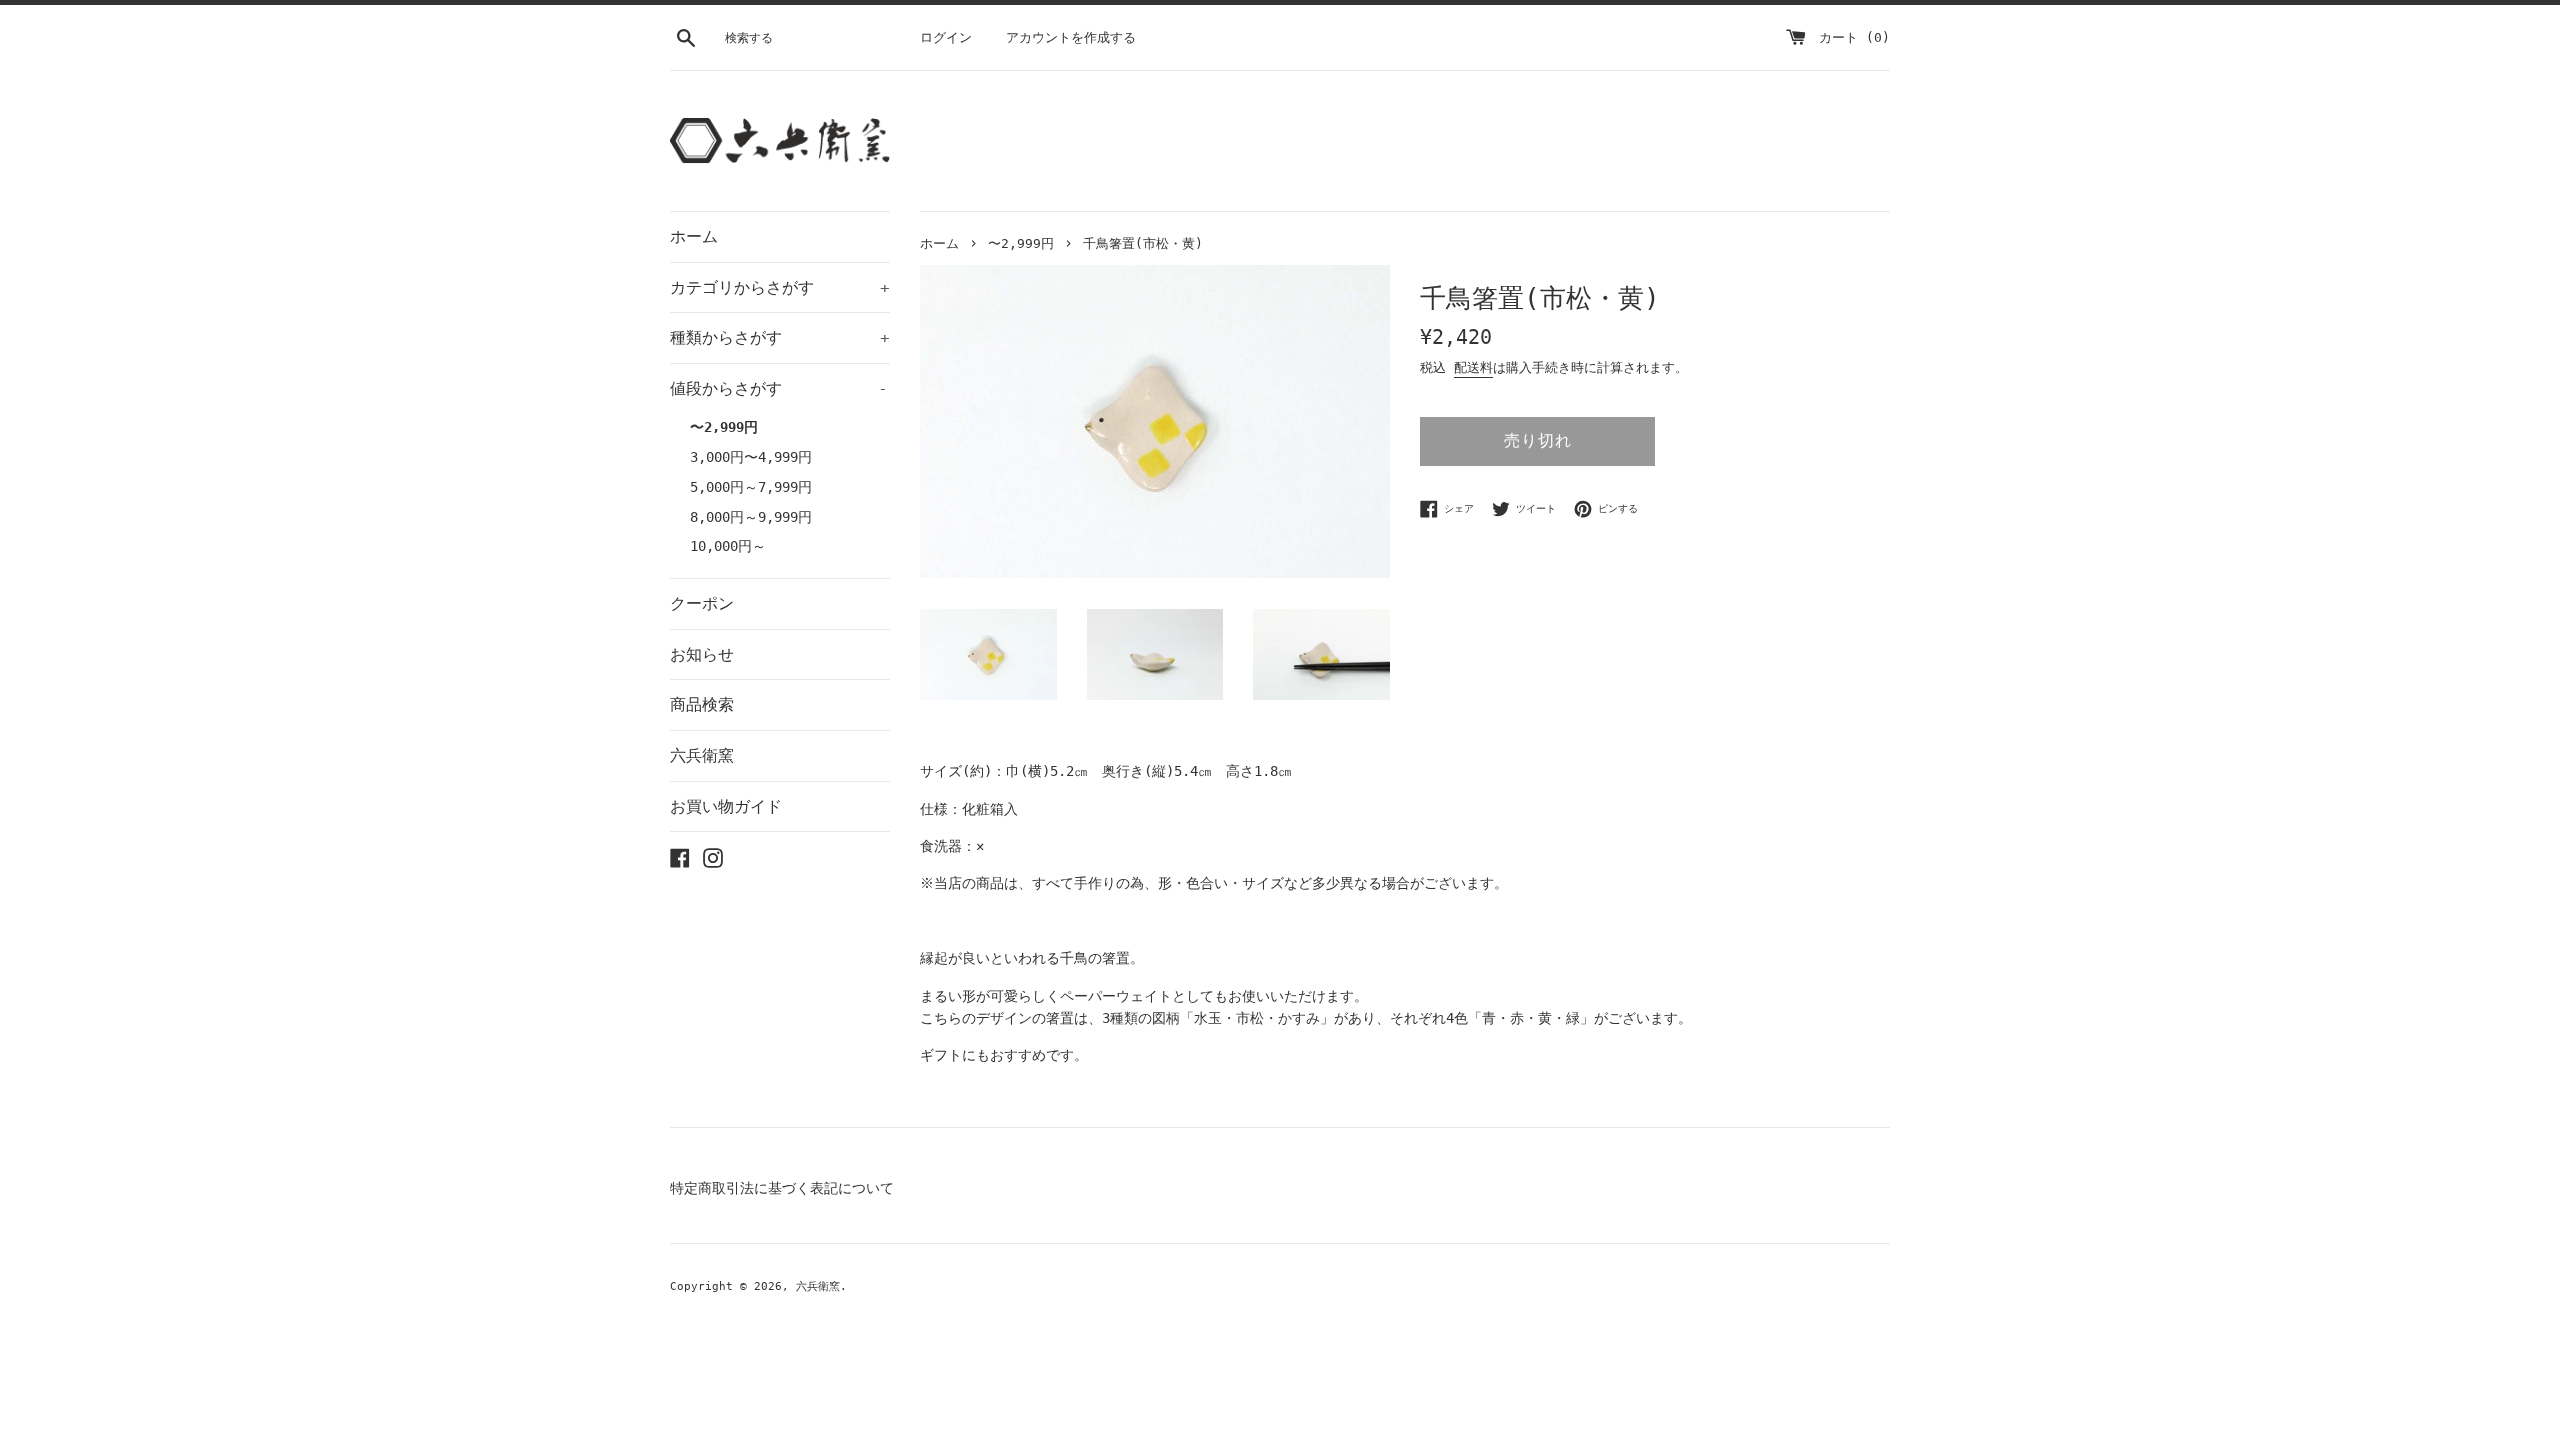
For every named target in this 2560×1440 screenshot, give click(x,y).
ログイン (946, 37)
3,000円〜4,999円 (751, 457)
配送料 (1473, 367)
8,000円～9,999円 (751, 517)
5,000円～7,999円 (751, 487)
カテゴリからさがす (780, 287)
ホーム (694, 236)
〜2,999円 (724, 427)
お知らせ (702, 654)
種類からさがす (780, 337)
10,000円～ (728, 546)
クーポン (702, 603)
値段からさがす (779, 388)
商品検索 (702, 704)
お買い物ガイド (726, 806)
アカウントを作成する (1071, 37)
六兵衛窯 (702, 755)
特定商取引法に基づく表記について (782, 1188)
